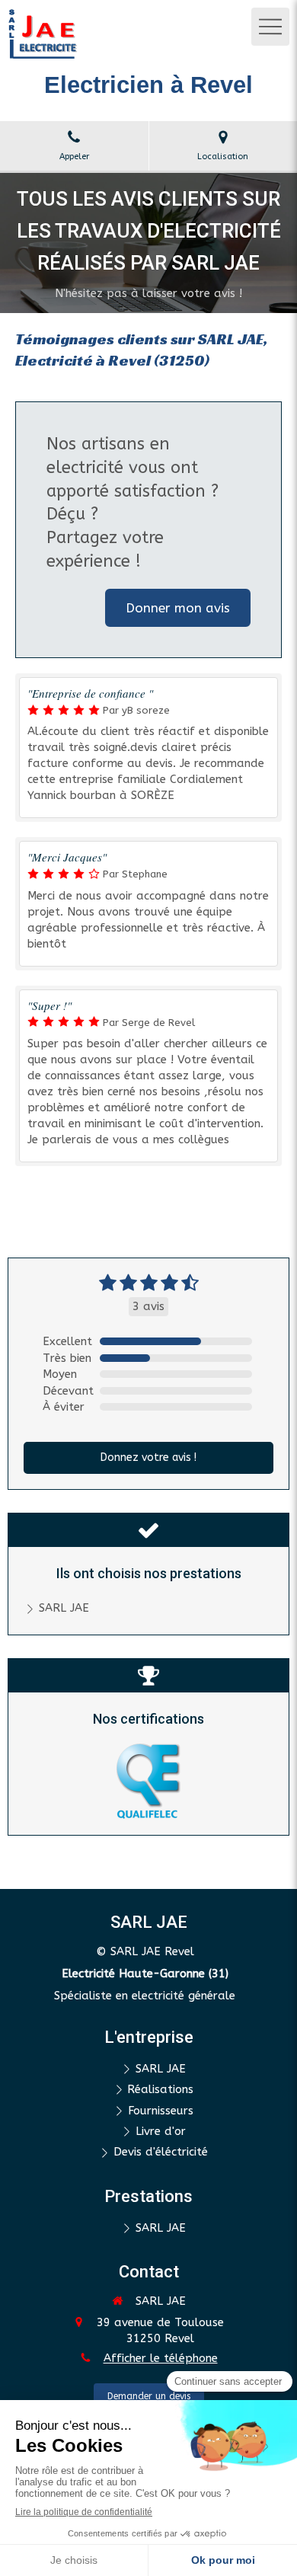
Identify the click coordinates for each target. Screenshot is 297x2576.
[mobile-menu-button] (270, 27)
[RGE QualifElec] (148, 1781)
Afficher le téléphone (161, 2358)
